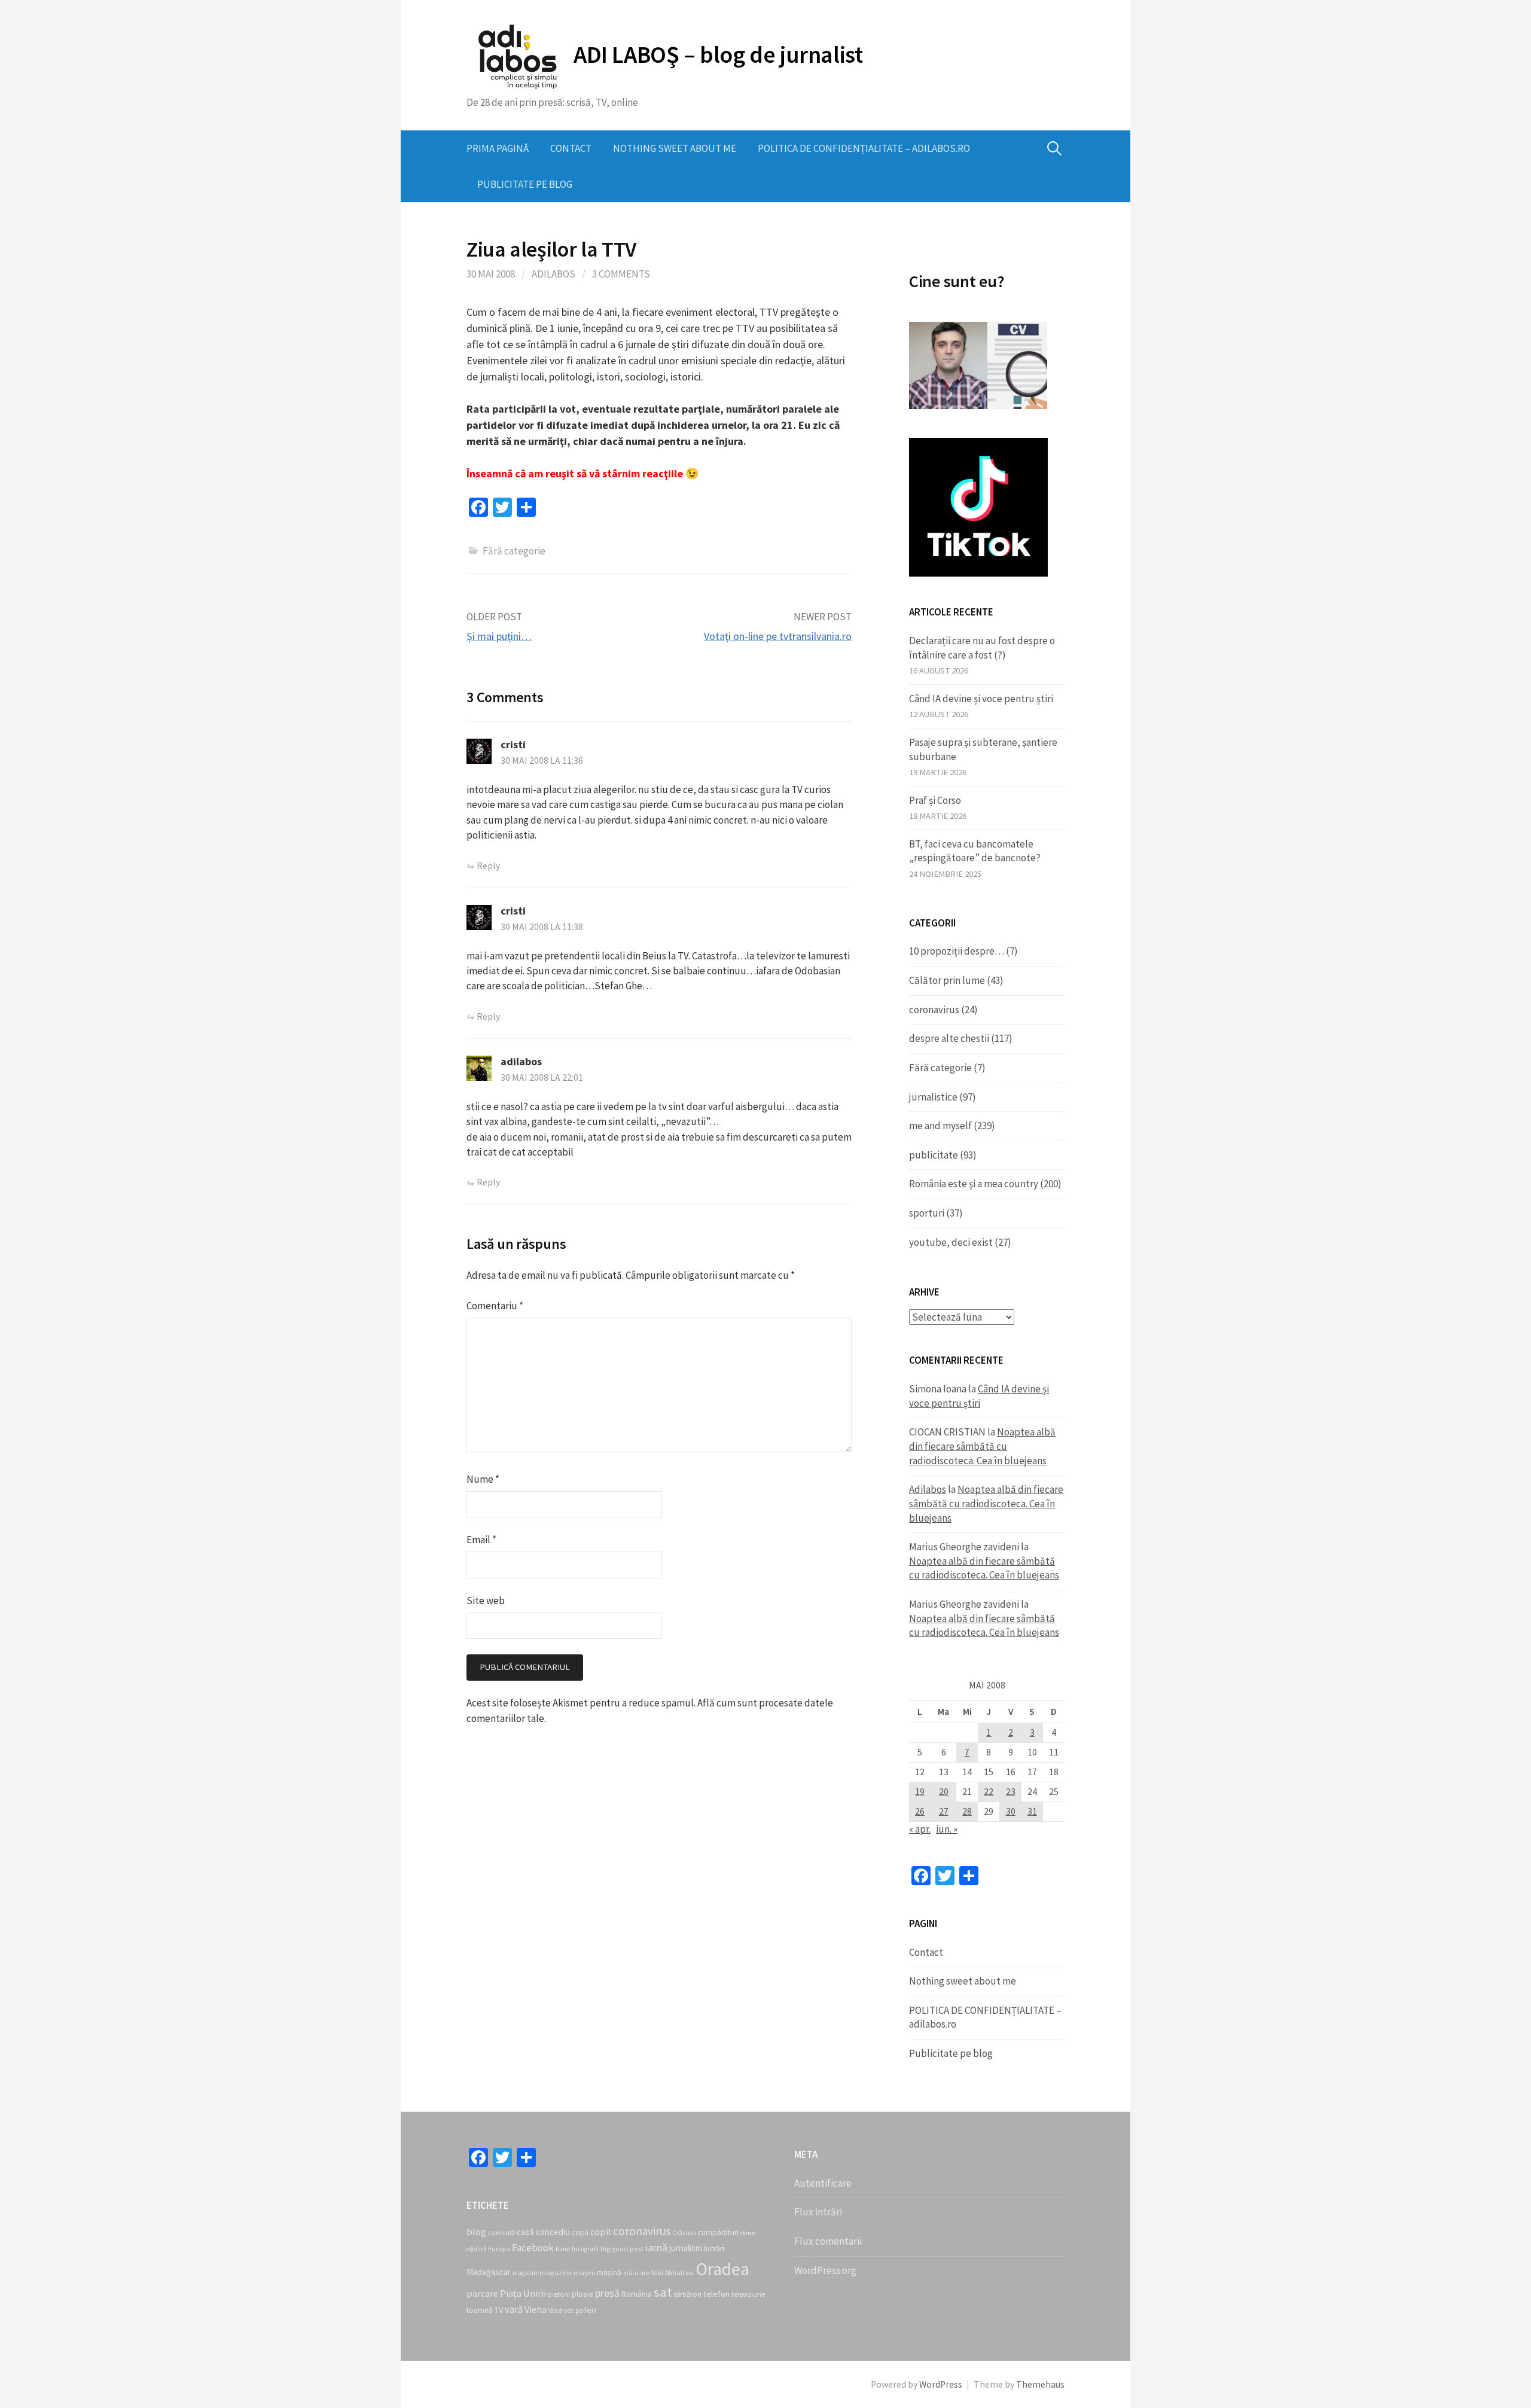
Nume (483, 1479)
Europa (499, 2249)
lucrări (714, 2249)
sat (663, 2292)
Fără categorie (940, 1068)
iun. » (947, 1829)
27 (944, 1811)
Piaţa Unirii (523, 2293)
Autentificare (823, 2183)
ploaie (582, 2294)
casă (525, 2232)
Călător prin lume (947, 980)
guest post (628, 2249)
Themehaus (1040, 2384)
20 (944, 1792)
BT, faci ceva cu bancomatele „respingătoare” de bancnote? (975, 851)
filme (563, 2249)
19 (920, 1792)
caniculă (501, 2232)
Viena (536, 2309)
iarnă (656, 2247)
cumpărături (718, 2232)
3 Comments (621, 274)
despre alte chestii (949, 1038)
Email (481, 1540)
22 (989, 1792)
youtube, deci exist (951, 1242)
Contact (571, 148)
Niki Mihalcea (673, 2273)
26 (920, 1811)
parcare (482, 2293)
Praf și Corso (935, 800)
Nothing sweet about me (675, 148)
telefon (716, 2294)
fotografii (585, 2249)
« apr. (920, 1829)
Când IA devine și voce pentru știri (981, 699)
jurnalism (686, 2248)
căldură (476, 2249)
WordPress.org (825, 2270)
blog (476, 2232)
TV (499, 2310)
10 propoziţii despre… (957, 951)
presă (607, 2293)
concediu (553, 2232)
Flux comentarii (828, 2241)
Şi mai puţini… (499, 636)
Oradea (722, 2269)
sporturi (927, 1213)
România (637, 2294)
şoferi (586, 2310)
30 (1011, 1811)
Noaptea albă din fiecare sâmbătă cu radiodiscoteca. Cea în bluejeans (982, 1446)
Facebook (533, 2248)
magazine (556, 2273)
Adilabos (553, 274)
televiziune (748, 2294)
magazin (525, 2273)
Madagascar (489, 2272)
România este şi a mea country (974, 1184)
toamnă (480, 2310)
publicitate (934, 1155)
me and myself (940, 1126)
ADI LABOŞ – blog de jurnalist (718, 54)
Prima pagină (498, 148)
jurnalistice (933, 1097)
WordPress (941, 2384)
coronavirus (934, 1010)
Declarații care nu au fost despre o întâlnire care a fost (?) (982, 648)
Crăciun (684, 2232)
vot (569, 2311)
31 (1032, 1811)
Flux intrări (818, 2212)
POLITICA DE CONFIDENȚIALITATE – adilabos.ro (864, 148)
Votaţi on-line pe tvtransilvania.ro (778, 636)
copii (580, 2232)
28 (967, 1811)
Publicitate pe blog (525, 184)
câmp (748, 2233)
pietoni (559, 2294)
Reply (488, 866)
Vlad (555, 2310)
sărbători (687, 2294)
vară (514, 2309)
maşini (584, 2273)
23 (1011, 1792)
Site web (486, 1601)
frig (606, 2249)
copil (601, 2232)
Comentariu (495, 1306)
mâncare (636, 2273)
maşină (609, 2273)
